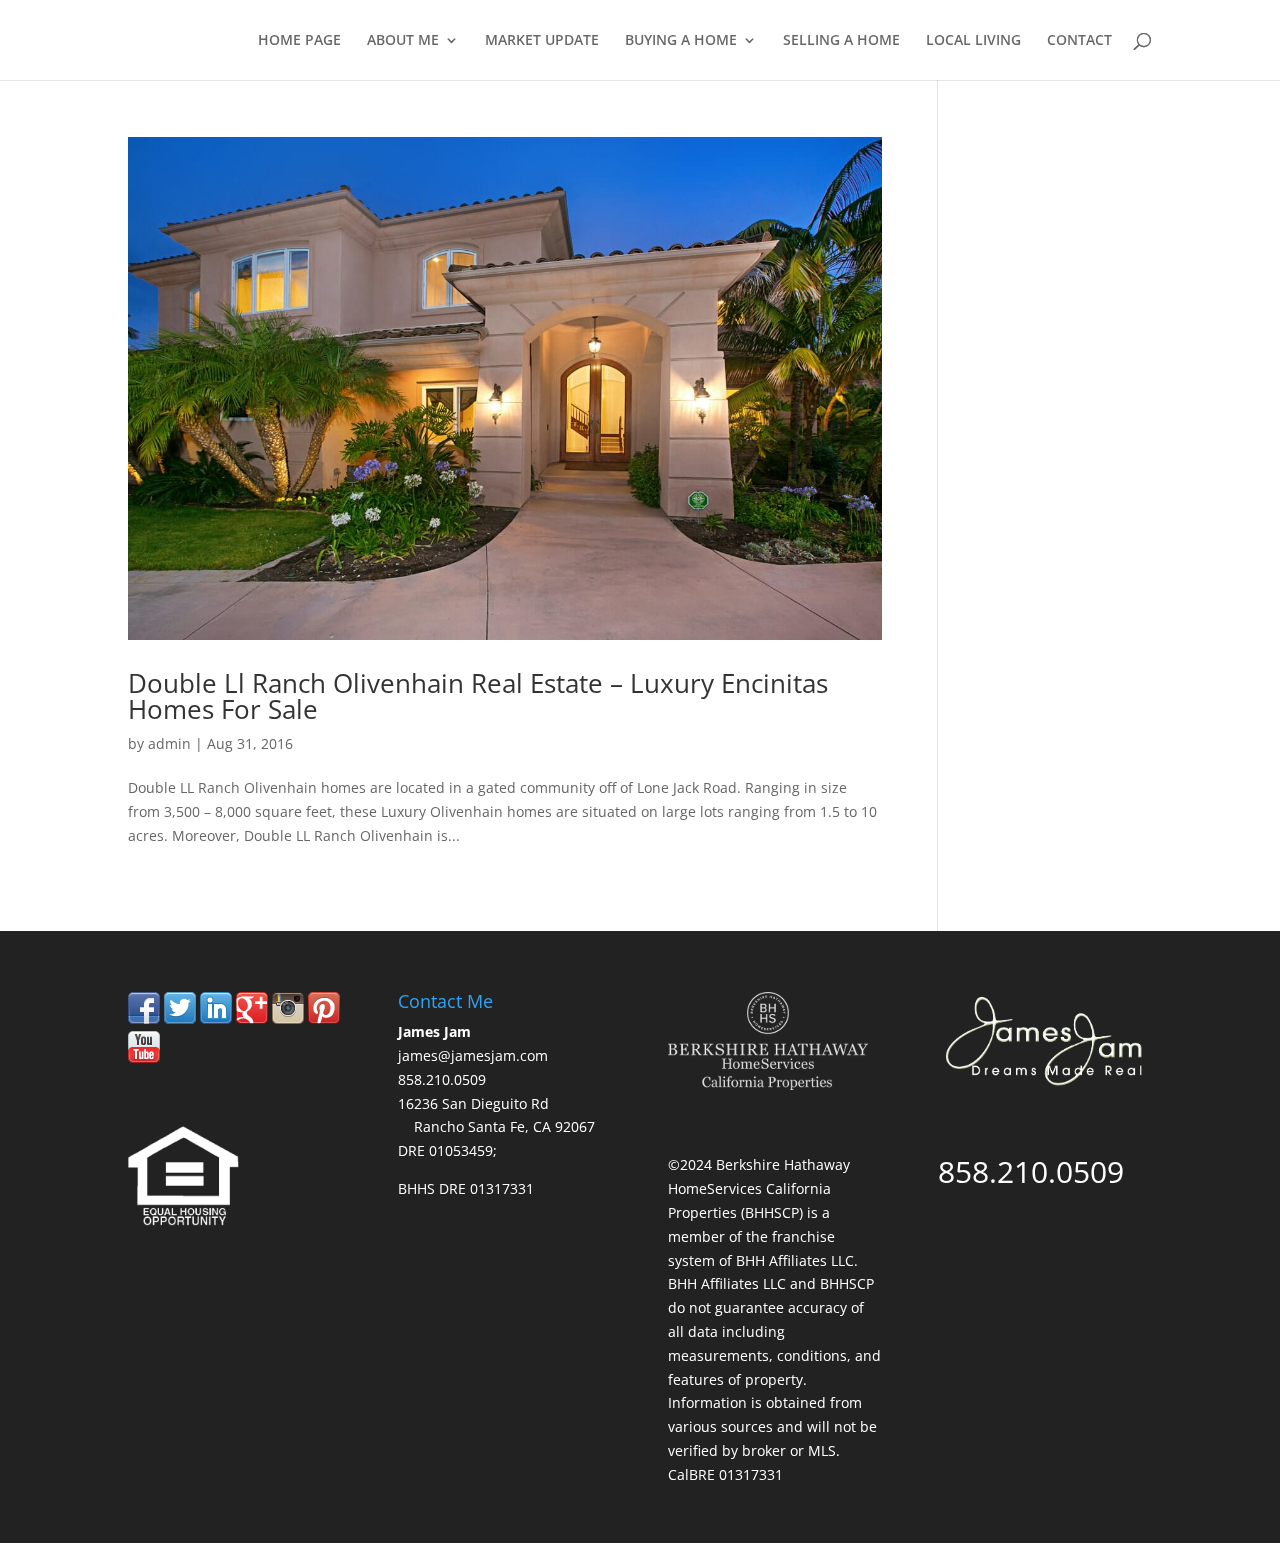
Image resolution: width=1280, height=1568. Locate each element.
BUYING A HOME (681, 41)
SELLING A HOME (841, 41)
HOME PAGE (299, 41)
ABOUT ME (403, 41)
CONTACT (1079, 41)
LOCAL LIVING (973, 41)
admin (169, 743)
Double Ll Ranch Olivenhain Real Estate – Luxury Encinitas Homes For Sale (478, 696)
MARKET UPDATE (542, 41)
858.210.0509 (1052, 166)
